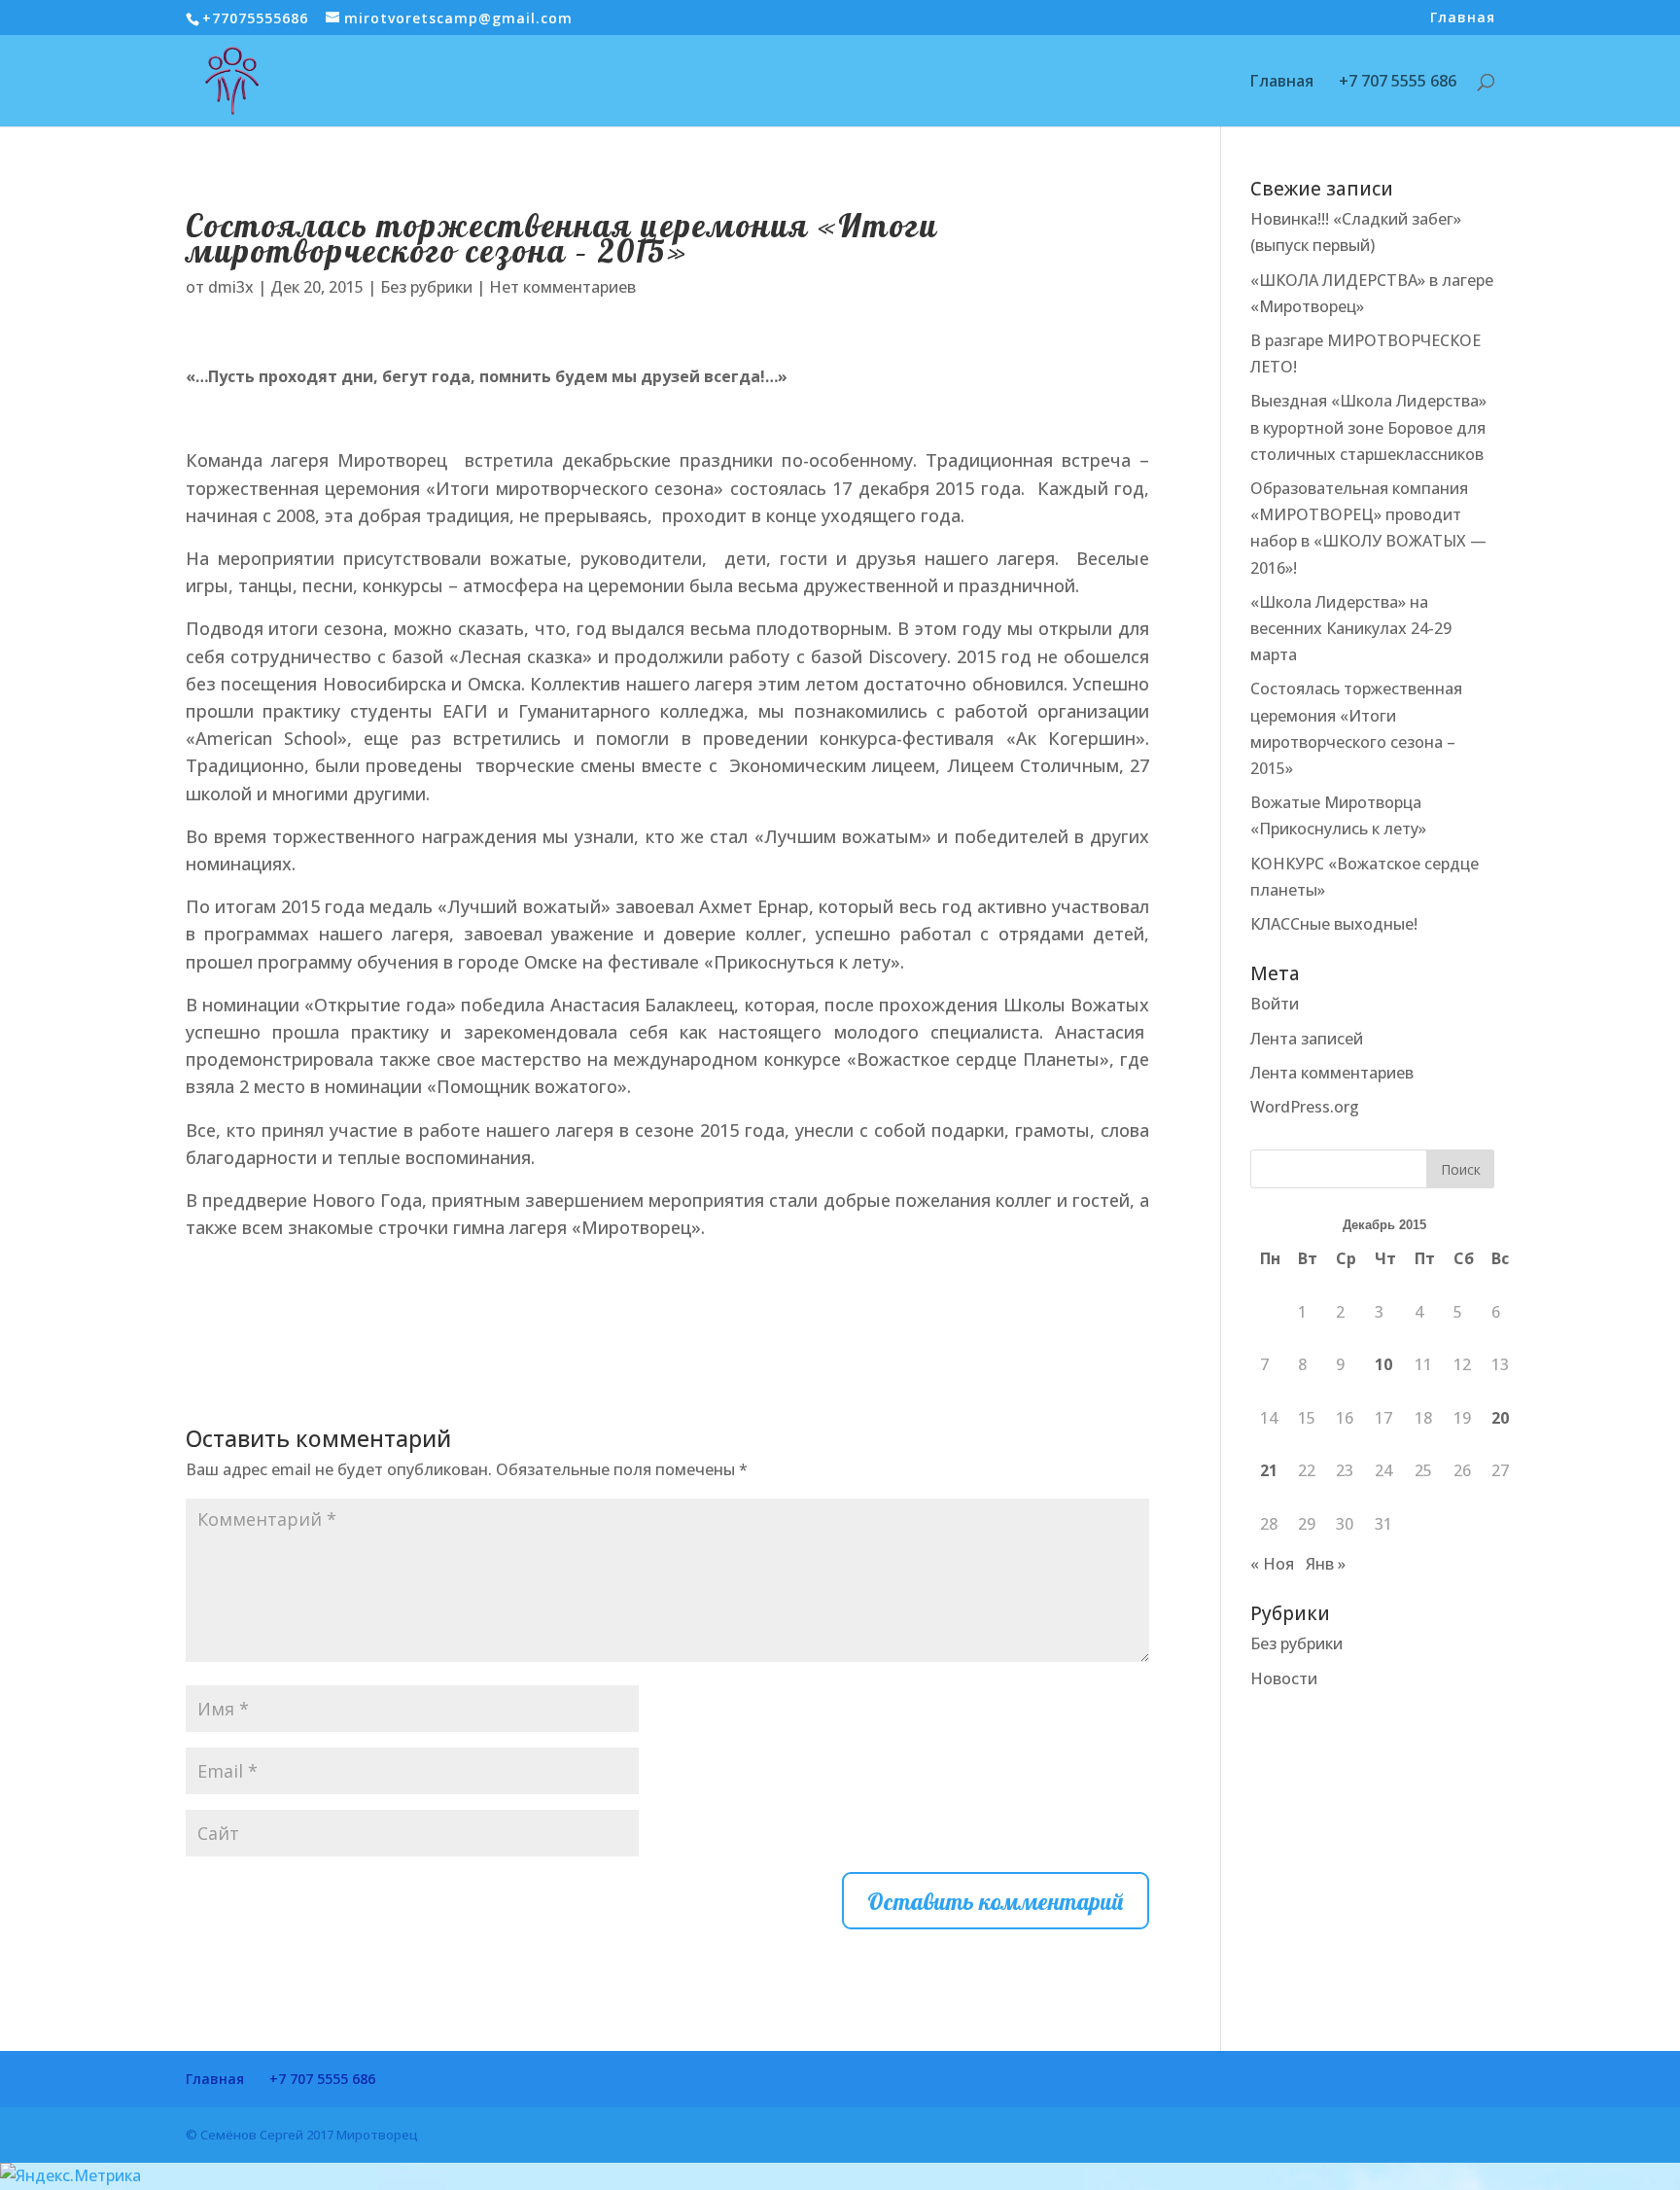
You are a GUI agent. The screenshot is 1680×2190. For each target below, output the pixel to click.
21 (1269, 1470)
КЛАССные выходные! (1334, 924)
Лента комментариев (1332, 1073)
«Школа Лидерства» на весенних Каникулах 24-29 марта (1351, 628)
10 (1383, 1364)
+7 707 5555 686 (1398, 83)
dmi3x (231, 287)
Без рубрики (426, 287)
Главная (1463, 18)
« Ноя (1272, 1564)
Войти (1275, 1004)
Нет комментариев (562, 287)
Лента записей (1307, 1039)
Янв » (1326, 1564)
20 (1500, 1418)
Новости (1284, 1678)
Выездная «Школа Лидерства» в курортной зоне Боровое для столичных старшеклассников (1368, 427)
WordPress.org (1305, 1107)
